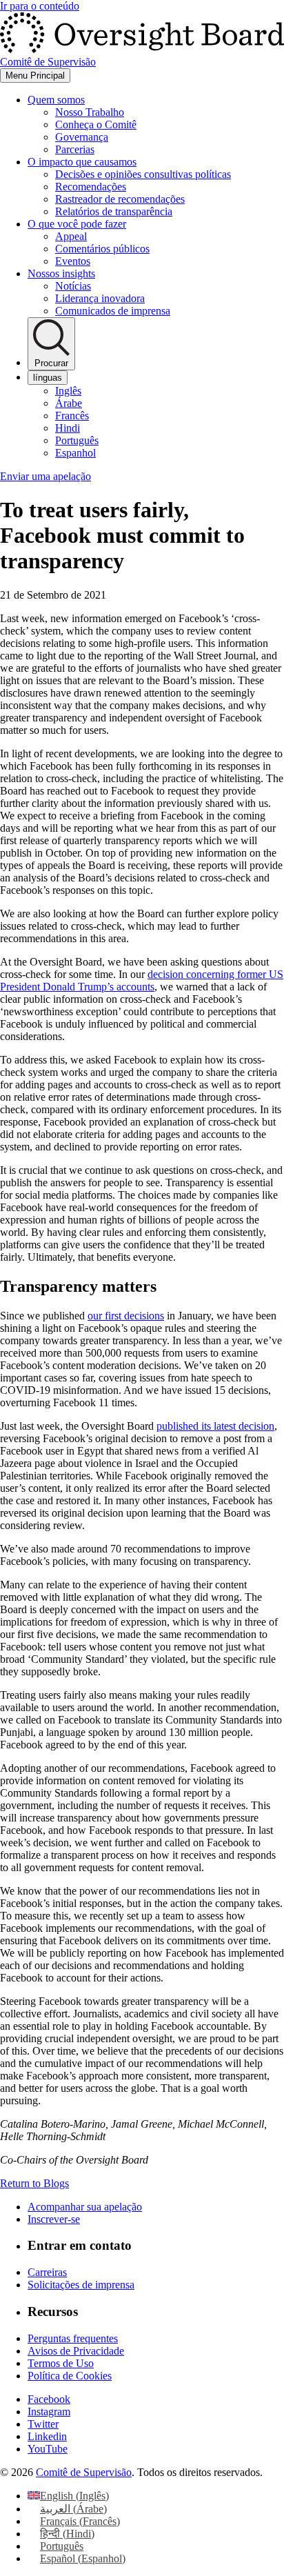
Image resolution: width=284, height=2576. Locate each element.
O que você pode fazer (77, 224)
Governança (82, 137)
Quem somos (56, 100)
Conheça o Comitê (96, 124)
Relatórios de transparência (114, 211)
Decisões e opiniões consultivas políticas (143, 174)
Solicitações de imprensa (81, 2285)
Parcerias (75, 149)
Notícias (73, 286)
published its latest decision (215, 1426)
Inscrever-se (54, 2219)
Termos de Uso (61, 2363)
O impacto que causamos (82, 162)
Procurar (51, 363)
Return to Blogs (34, 2183)
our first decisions (126, 1316)
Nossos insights (61, 273)
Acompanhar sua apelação (85, 2207)
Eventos (73, 261)
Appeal (71, 236)
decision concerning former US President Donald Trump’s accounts (142, 980)
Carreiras (47, 2272)
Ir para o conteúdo (40, 6)
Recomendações (91, 187)
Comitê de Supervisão (84, 2472)
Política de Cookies (70, 2376)
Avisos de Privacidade (76, 2351)
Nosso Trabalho (90, 112)
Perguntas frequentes (73, 2338)
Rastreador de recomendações (120, 199)
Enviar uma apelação (45, 476)
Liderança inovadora (100, 298)
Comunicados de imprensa (113, 311)
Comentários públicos (102, 249)
